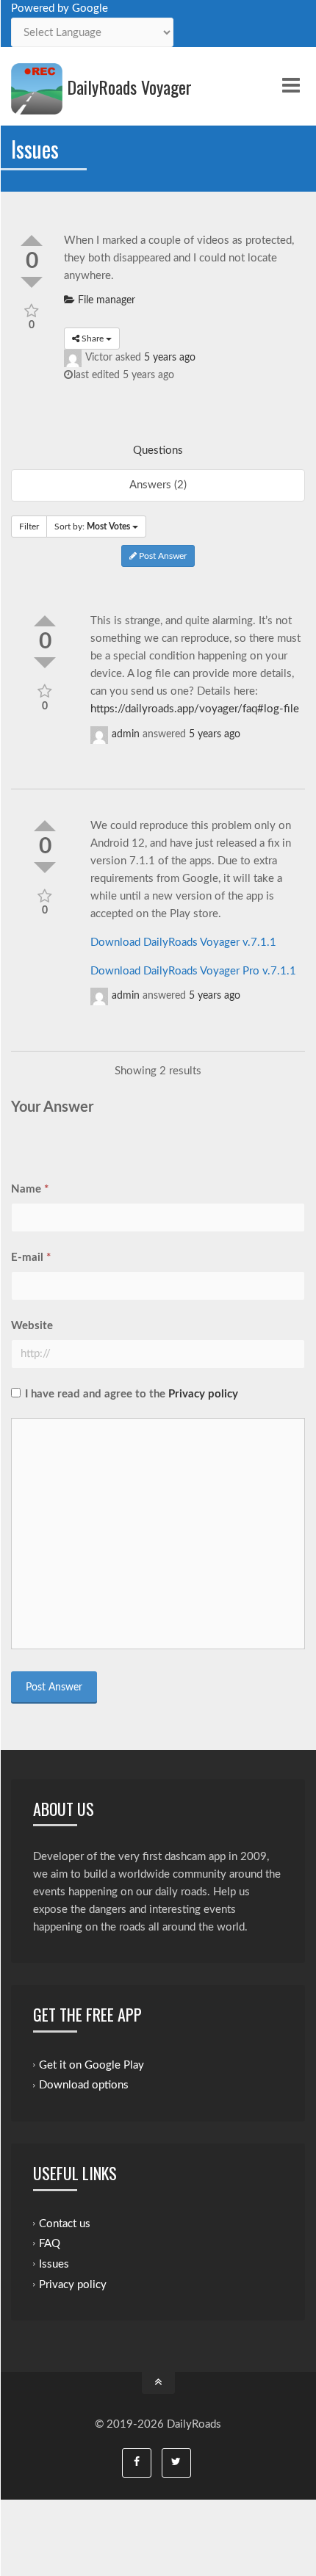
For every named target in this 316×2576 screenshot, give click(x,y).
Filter (29, 527)
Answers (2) (158, 485)
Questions (158, 451)
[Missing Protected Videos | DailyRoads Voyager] (37, 89)
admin (126, 734)
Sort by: (92, 527)
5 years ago (170, 358)
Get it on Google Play (91, 2065)
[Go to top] (158, 2383)
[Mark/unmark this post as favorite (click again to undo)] (32, 310)
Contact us (65, 2223)
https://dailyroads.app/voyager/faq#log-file (195, 709)
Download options (84, 2085)
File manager (105, 300)
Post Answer (162, 556)
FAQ (50, 2244)
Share (93, 339)
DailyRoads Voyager (129, 87)
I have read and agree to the (132, 1394)
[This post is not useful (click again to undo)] (45, 663)
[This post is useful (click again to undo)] (32, 240)
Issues (54, 2264)
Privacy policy (203, 1394)
